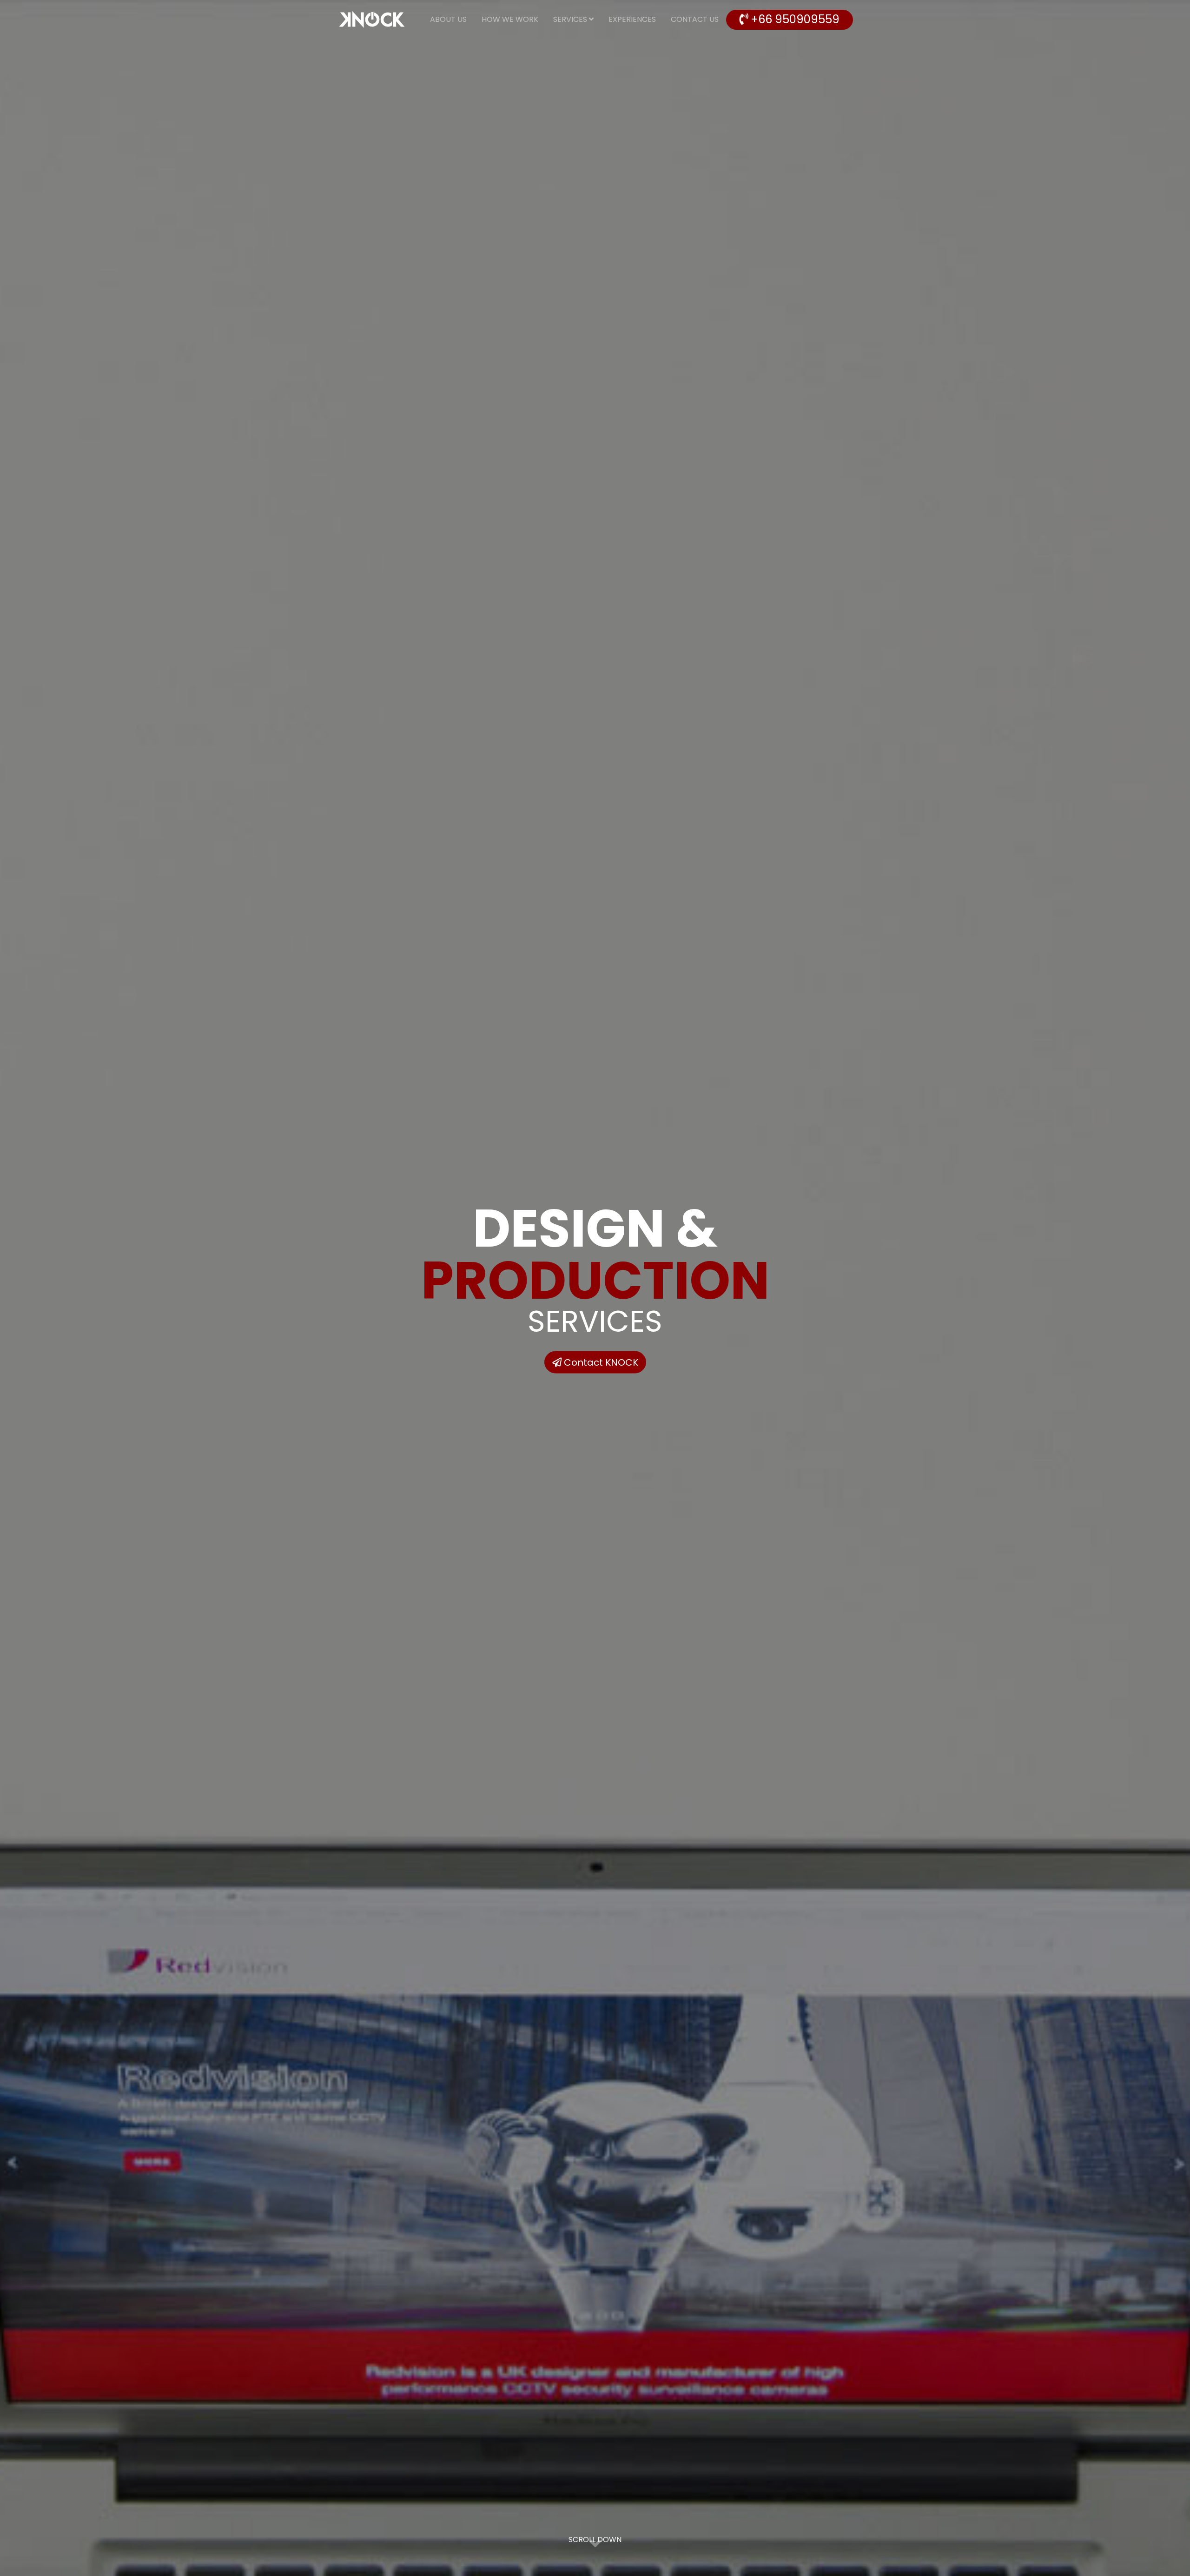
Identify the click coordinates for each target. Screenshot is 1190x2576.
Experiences (632, 19)
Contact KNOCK (600, 1362)
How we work (510, 19)
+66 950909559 (794, 20)
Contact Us (695, 19)
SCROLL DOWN (595, 2539)
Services (571, 19)
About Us (448, 19)
